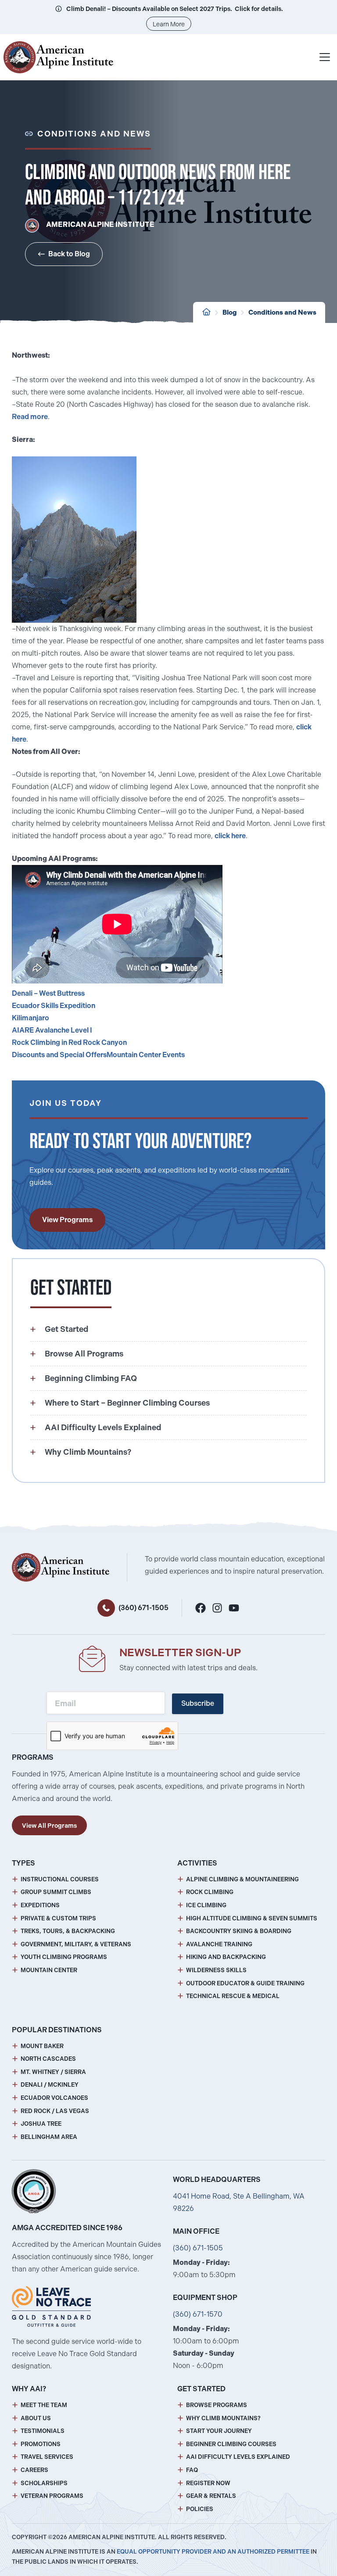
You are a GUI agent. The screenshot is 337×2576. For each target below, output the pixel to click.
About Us (36, 2418)
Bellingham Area (49, 2137)
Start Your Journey (219, 2431)
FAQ (192, 2470)
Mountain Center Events (146, 1055)
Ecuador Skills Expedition (54, 1006)
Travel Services (47, 2457)
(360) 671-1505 (143, 1608)
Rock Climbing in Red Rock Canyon (69, 1042)
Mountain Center (49, 1970)
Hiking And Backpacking (226, 1957)
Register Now (208, 2483)
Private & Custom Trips (58, 1918)
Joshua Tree (41, 2124)
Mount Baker (42, 2046)
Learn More (169, 24)
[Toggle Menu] (325, 57)
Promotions (41, 2444)
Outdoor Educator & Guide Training (245, 1983)
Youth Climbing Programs (64, 1957)
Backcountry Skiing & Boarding (239, 1931)
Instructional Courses (60, 1879)
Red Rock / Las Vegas (55, 2111)
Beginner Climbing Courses (231, 2444)
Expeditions (40, 1905)
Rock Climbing (210, 1892)
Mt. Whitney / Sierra (53, 2072)
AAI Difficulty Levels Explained (238, 2457)
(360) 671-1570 (198, 2314)
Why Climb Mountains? (223, 2418)
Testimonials (43, 2431)
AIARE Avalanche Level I (52, 1030)
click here (230, 836)
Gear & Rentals (211, 2496)
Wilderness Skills (216, 1970)
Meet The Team (44, 2405)
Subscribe (198, 1703)
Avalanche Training (219, 1944)
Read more (30, 417)
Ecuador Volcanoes (54, 2098)
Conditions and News (282, 312)
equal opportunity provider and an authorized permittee (213, 2552)
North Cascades (48, 2059)
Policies (200, 2509)
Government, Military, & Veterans (76, 1944)
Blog (229, 312)
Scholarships (44, 2483)
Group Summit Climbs (56, 1892)
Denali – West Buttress (48, 993)
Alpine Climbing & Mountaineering (242, 1879)
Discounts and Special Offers (59, 1055)
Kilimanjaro (30, 1018)
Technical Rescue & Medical (233, 1996)
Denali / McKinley (50, 2085)
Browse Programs (217, 2405)
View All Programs (49, 1826)
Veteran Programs (52, 2496)
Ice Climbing (206, 1905)
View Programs (67, 1220)
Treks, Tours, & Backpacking (68, 1931)
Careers (34, 2470)
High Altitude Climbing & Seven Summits (252, 1918)
